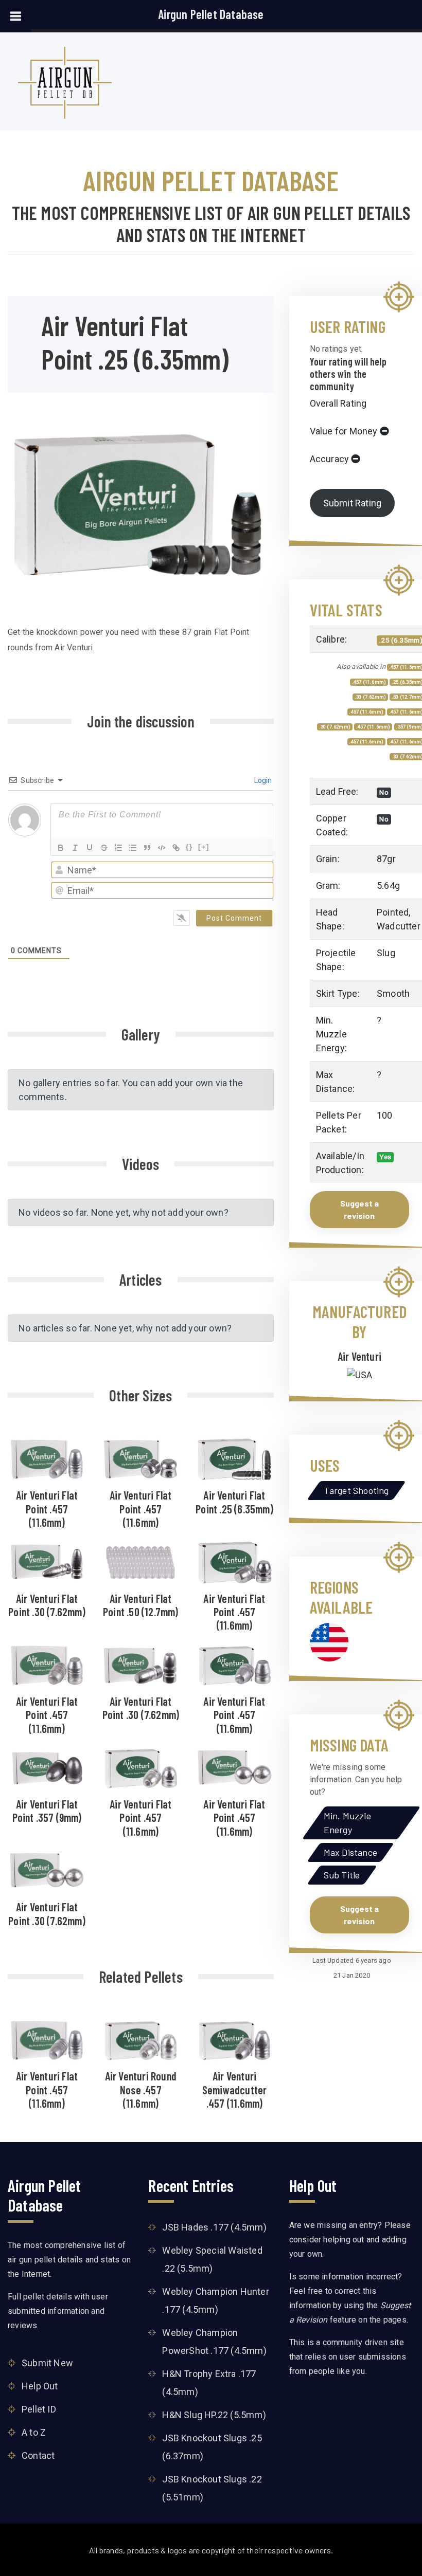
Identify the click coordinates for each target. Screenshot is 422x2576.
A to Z (34, 2432)
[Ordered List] (118, 848)
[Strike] (104, 848)
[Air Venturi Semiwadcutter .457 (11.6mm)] (235, 2039)
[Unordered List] (133, 848)
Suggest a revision (359, 1209)
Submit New (47, 2362)
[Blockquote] (147, 848)
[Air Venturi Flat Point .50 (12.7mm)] (140, 1561)
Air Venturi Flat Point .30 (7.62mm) (47, 1605)
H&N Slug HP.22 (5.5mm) (214, 2415)
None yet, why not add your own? (160, 1212)
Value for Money (344, 431)
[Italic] (75, 848)
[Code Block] (162, 848)
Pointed (393, 912)
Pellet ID (39, 2409)
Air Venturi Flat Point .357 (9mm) (47, 1811)
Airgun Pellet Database (211, 14)
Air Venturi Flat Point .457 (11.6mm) (47, 1509)
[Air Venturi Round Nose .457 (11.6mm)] (140, 2039)
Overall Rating (338, 403)
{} (189, 847)
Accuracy (330, 459)
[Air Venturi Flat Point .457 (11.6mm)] (47, 1458)
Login (262, 780)
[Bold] (61, 848)
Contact (38, 2455)
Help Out (40, 2386)
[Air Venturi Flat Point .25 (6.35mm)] (235, 1458)
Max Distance (350, 1852)
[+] (204, 847)
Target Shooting (356, 1490)
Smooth (393, 993)
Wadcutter (399, 926)
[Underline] (90, 848)
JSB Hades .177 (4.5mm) (214, 2227)
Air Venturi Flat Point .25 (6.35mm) (234, 1502)
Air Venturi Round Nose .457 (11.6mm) (141, 2089)
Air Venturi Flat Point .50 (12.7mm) (141, 1605)
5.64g (388, 885)
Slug (386, 953)
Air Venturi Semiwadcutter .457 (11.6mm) (235, 2089)
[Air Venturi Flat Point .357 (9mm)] (47, 1767)
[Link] (176, 848)
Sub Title (342, 1875)
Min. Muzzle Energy (347, 1823)
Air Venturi (359, 1356)
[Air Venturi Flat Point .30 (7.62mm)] (47, 1561)
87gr (386, 859)
